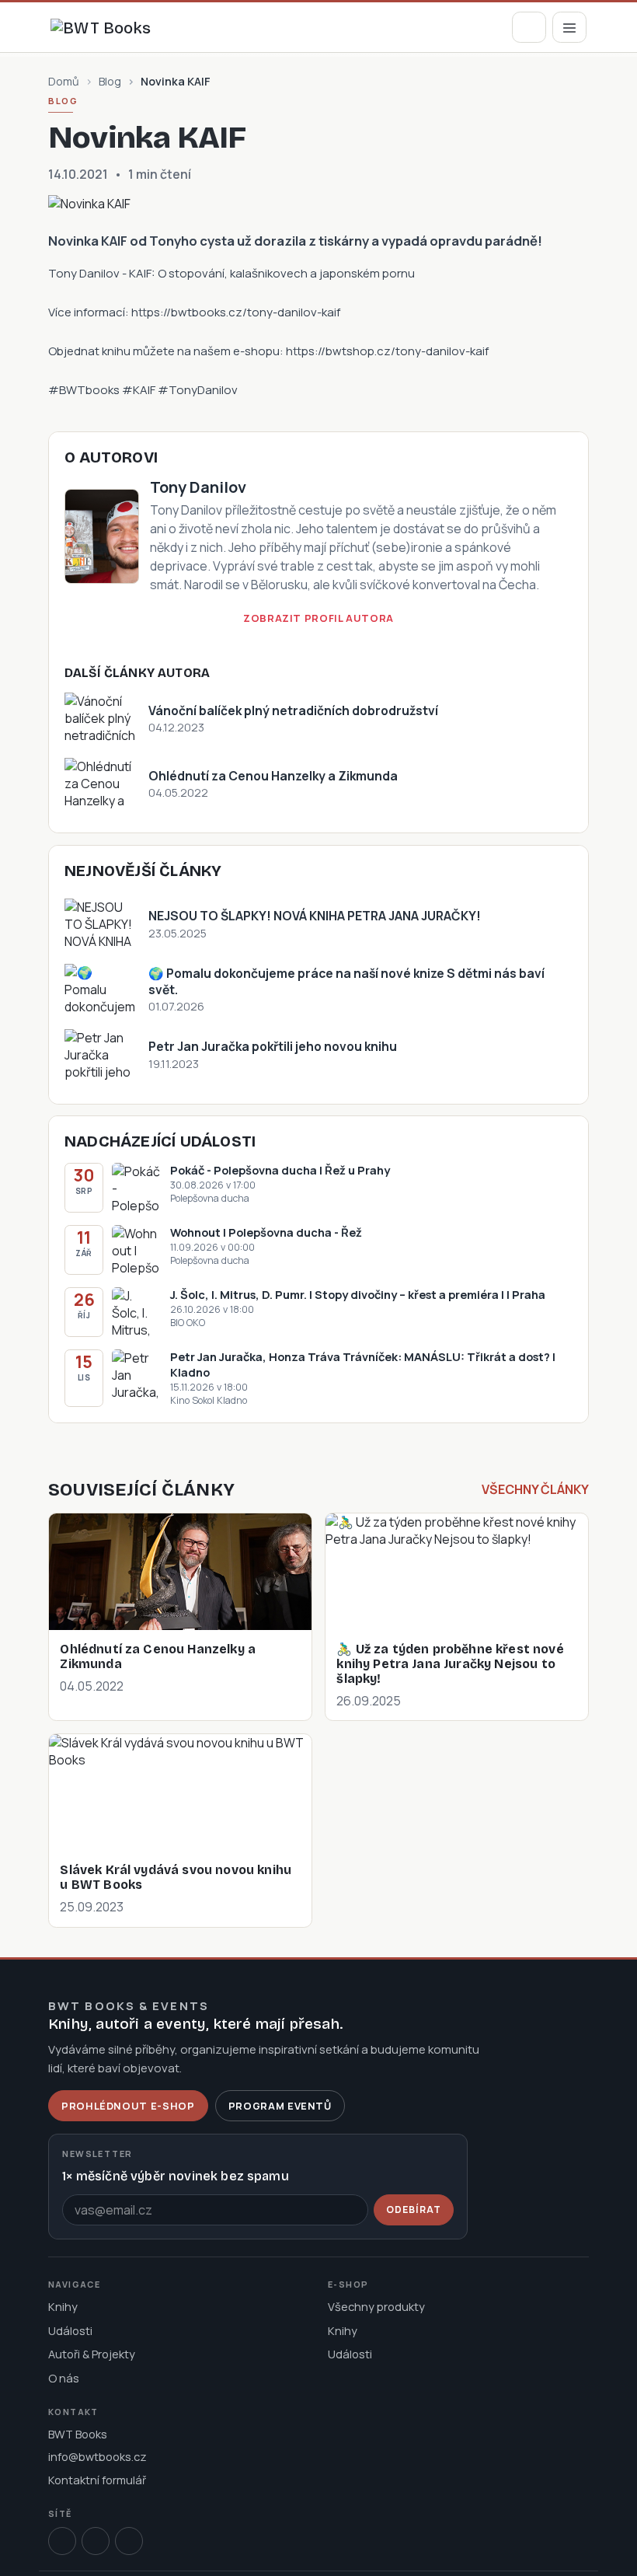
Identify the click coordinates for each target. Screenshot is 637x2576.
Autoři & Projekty (92, 2354)
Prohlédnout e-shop (128, 2106)
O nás (64, 2378)
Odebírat (414, 2209)
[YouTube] (129, 2541)
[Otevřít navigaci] (569, 27)
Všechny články (535, 1489)
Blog (110, 81)
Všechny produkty (376, 2306)
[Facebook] (62, 2541)
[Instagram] (96, 2541)
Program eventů (280, 2106)
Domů (64, 81)
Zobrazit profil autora (318, 618)
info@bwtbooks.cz (97, 2456)
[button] (529, 27)
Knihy (63, 2306)
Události (70, 2330)
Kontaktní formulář (97, 2480)
